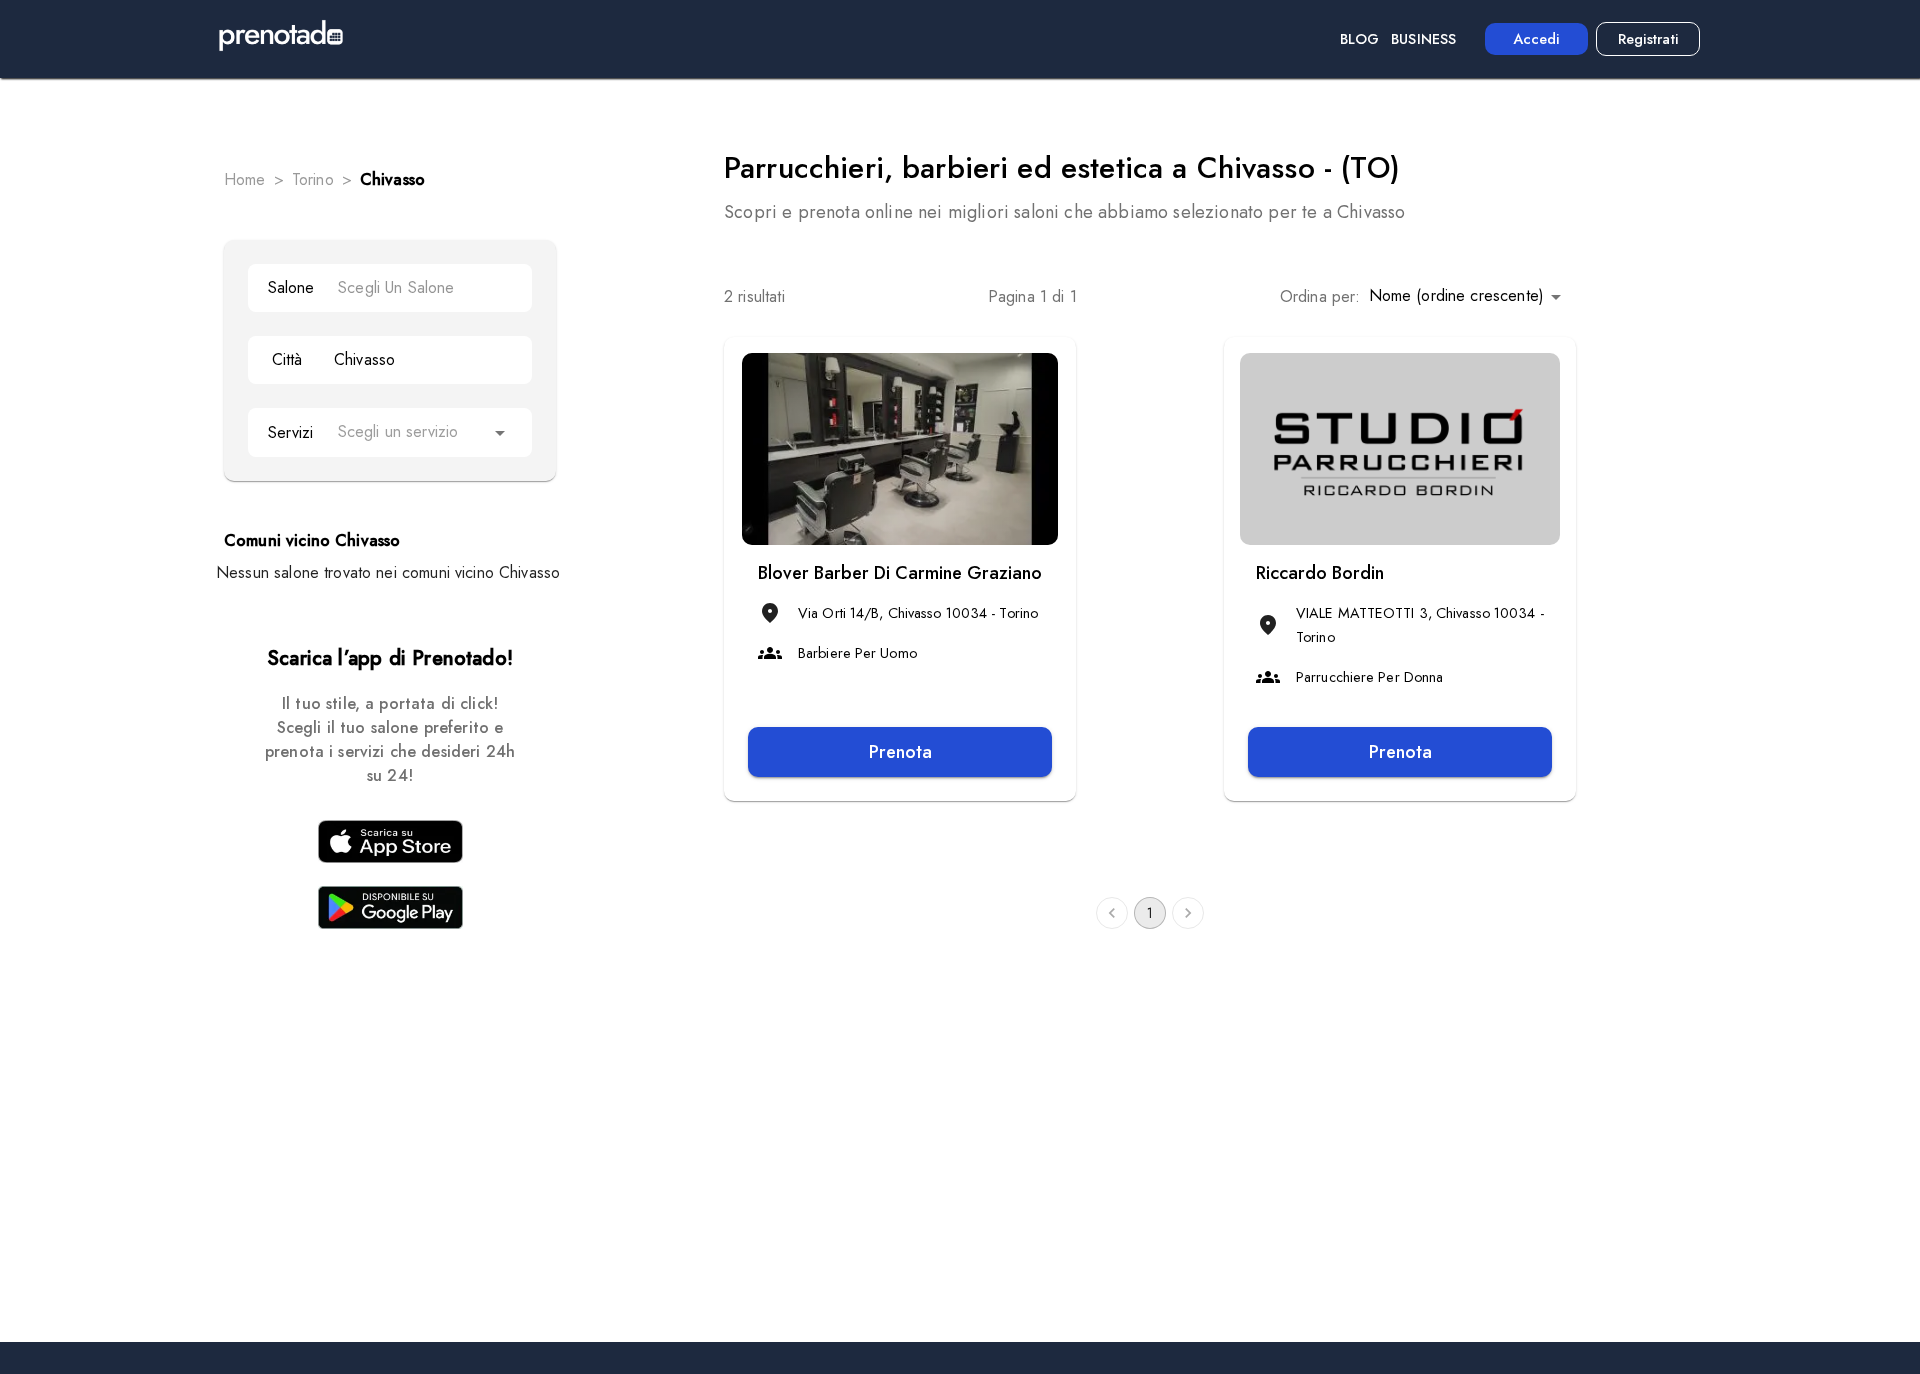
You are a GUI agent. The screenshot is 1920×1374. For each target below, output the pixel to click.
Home (245, 179)
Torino (313, 179)
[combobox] (425, 287)
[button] (1468, 296)
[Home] (281, 39)
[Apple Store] (390, 845)
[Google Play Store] (390, 911)
